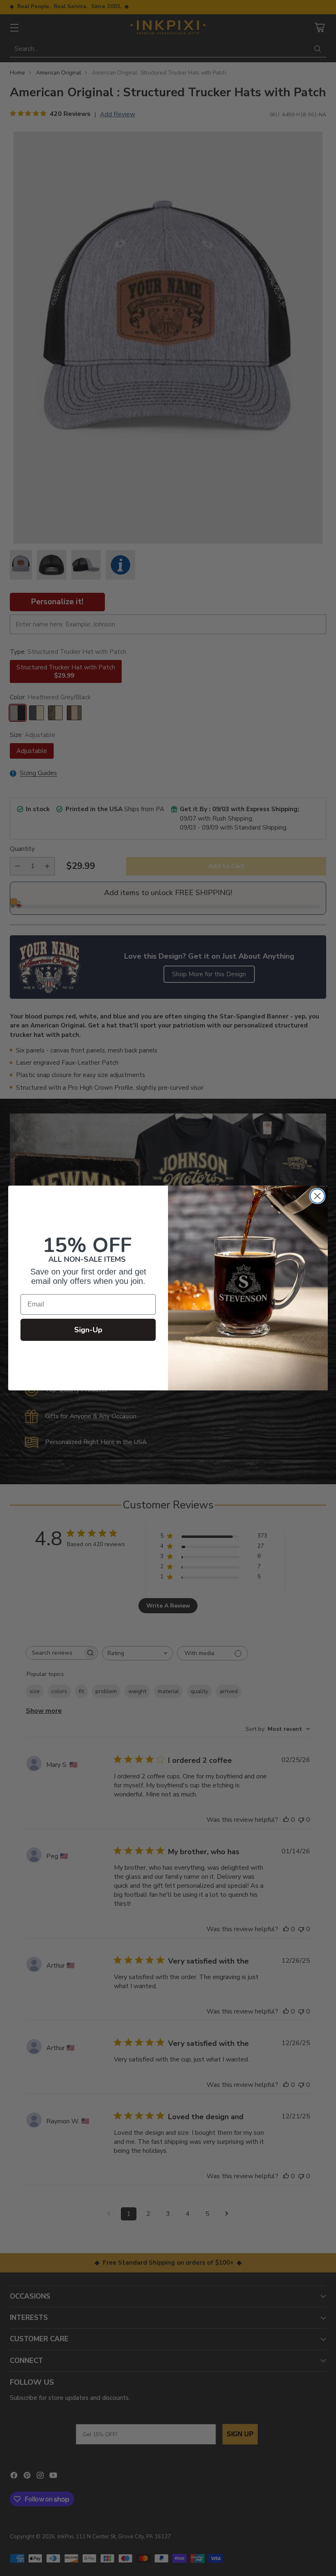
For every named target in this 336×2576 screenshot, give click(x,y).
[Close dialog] (317, 1196)
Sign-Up (88, 1330)
